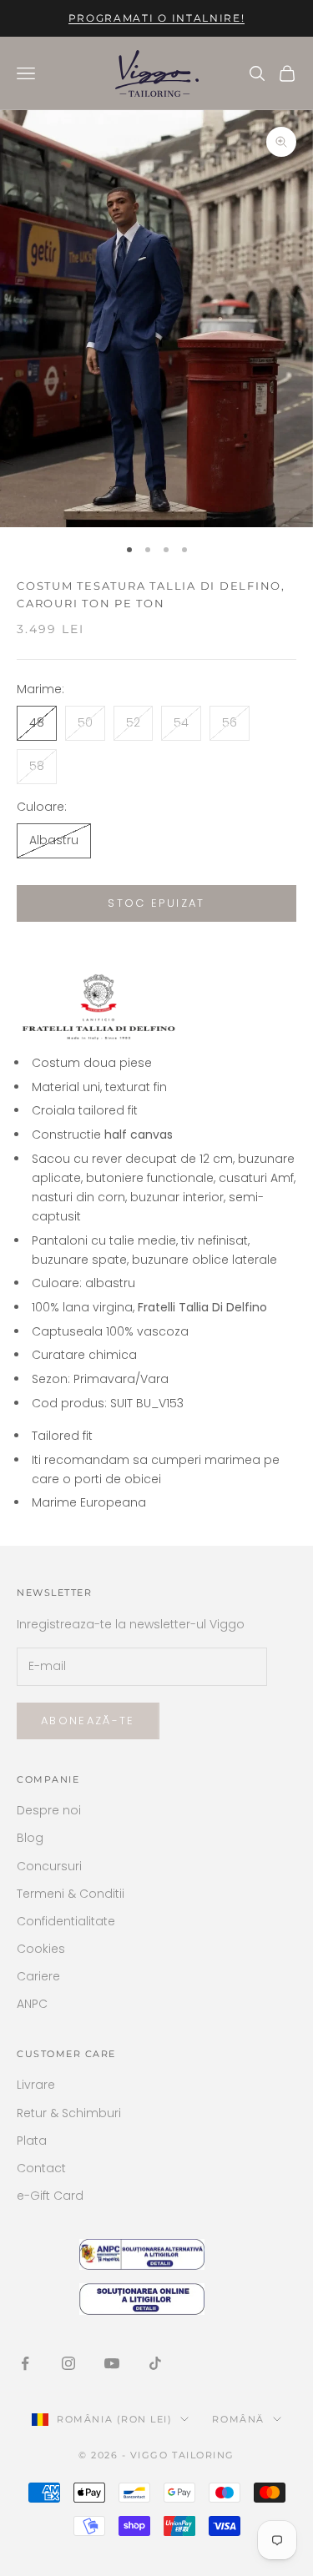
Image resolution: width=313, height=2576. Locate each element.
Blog (30, 1838)
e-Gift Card (50, 2196)
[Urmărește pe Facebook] (25, 2363)
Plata (32, 2141)
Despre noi (49, 1810)
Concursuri (49, 1866)
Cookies (41, 1949)
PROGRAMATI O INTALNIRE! (157, 18)
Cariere (38, 1976)
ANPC (32, 2004)
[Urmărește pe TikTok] (155, 2363)
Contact (41, 2168)
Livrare (36, 2085)
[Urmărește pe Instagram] (68, 2363)
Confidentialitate (66, 1921)
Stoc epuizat (156, 903)
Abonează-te (88, 1721)
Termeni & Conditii (71, 1894)
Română (238, 2419)
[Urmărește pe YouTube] (112, 2363)
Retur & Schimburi (69, 2113)
